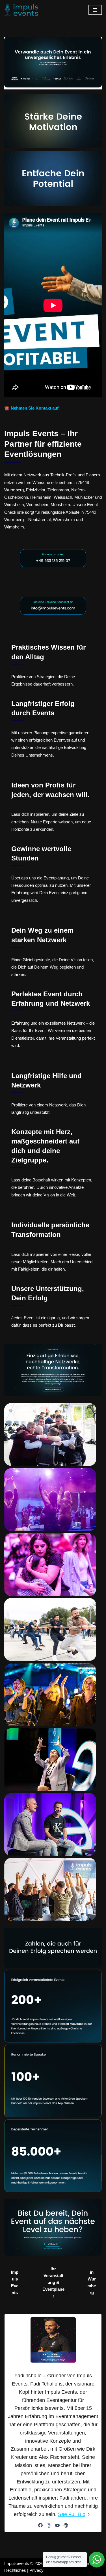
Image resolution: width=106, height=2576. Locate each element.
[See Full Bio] (89, 2514)
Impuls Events (15, 2282)
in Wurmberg (92, 2282)
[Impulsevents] (21, 10)
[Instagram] (49, 2525)
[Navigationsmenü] (95, 10)
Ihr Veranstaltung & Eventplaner (53, 2282)
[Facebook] (40, 2525)
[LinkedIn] (66, 2525)
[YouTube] (57, 2525)
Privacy (36, 2570)
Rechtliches (15, 2570)
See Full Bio (72, 2514)
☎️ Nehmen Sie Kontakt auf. (32, 408)
